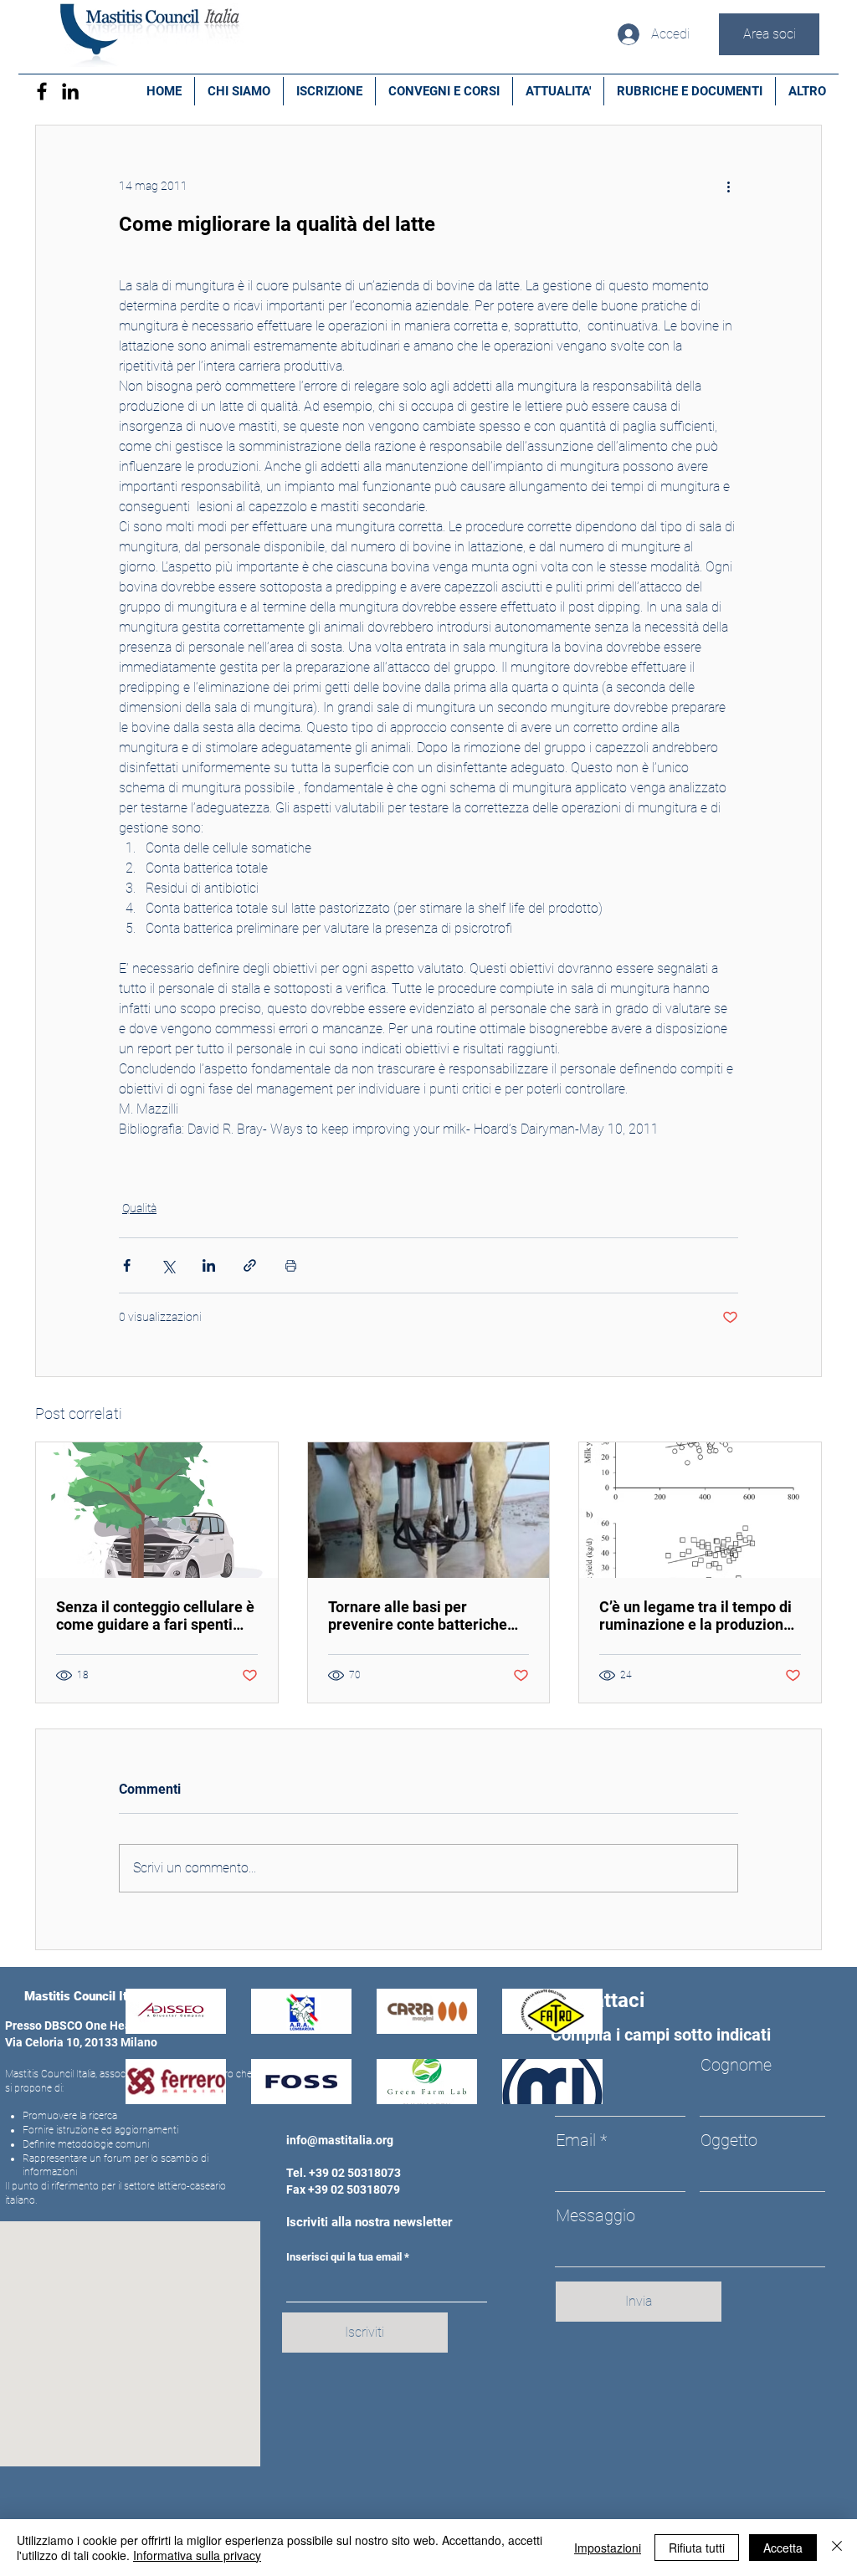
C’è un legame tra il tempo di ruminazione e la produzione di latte (695, 1616)
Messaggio (595, 2215)
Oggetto (729, 2140)
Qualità (139, 1208)
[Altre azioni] (728, 186)
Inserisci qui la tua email (344, 2257)
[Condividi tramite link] (250, 1265)
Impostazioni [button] (608, 2548)
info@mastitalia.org (340, 2140)
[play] (567, 2089)
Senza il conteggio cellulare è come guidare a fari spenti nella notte (155, 1616)
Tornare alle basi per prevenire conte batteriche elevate (418, 1616)
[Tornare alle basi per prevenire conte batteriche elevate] (429, 1510)
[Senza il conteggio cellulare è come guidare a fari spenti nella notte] (157, 1510)
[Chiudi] (837, 2548)
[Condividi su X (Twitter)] (168, 1265)
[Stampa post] (291, 1265)
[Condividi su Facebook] (127, 1265)
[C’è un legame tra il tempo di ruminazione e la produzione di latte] (700, 1510)
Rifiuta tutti (697, 2548)
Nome (578, 2065)
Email (576, 2140)
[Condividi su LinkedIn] (209, 1265)
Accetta (783, 2548)
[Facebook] (42, 91)
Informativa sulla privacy (197, 2555)
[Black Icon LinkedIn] (70, 91)
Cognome (736, 2065)
